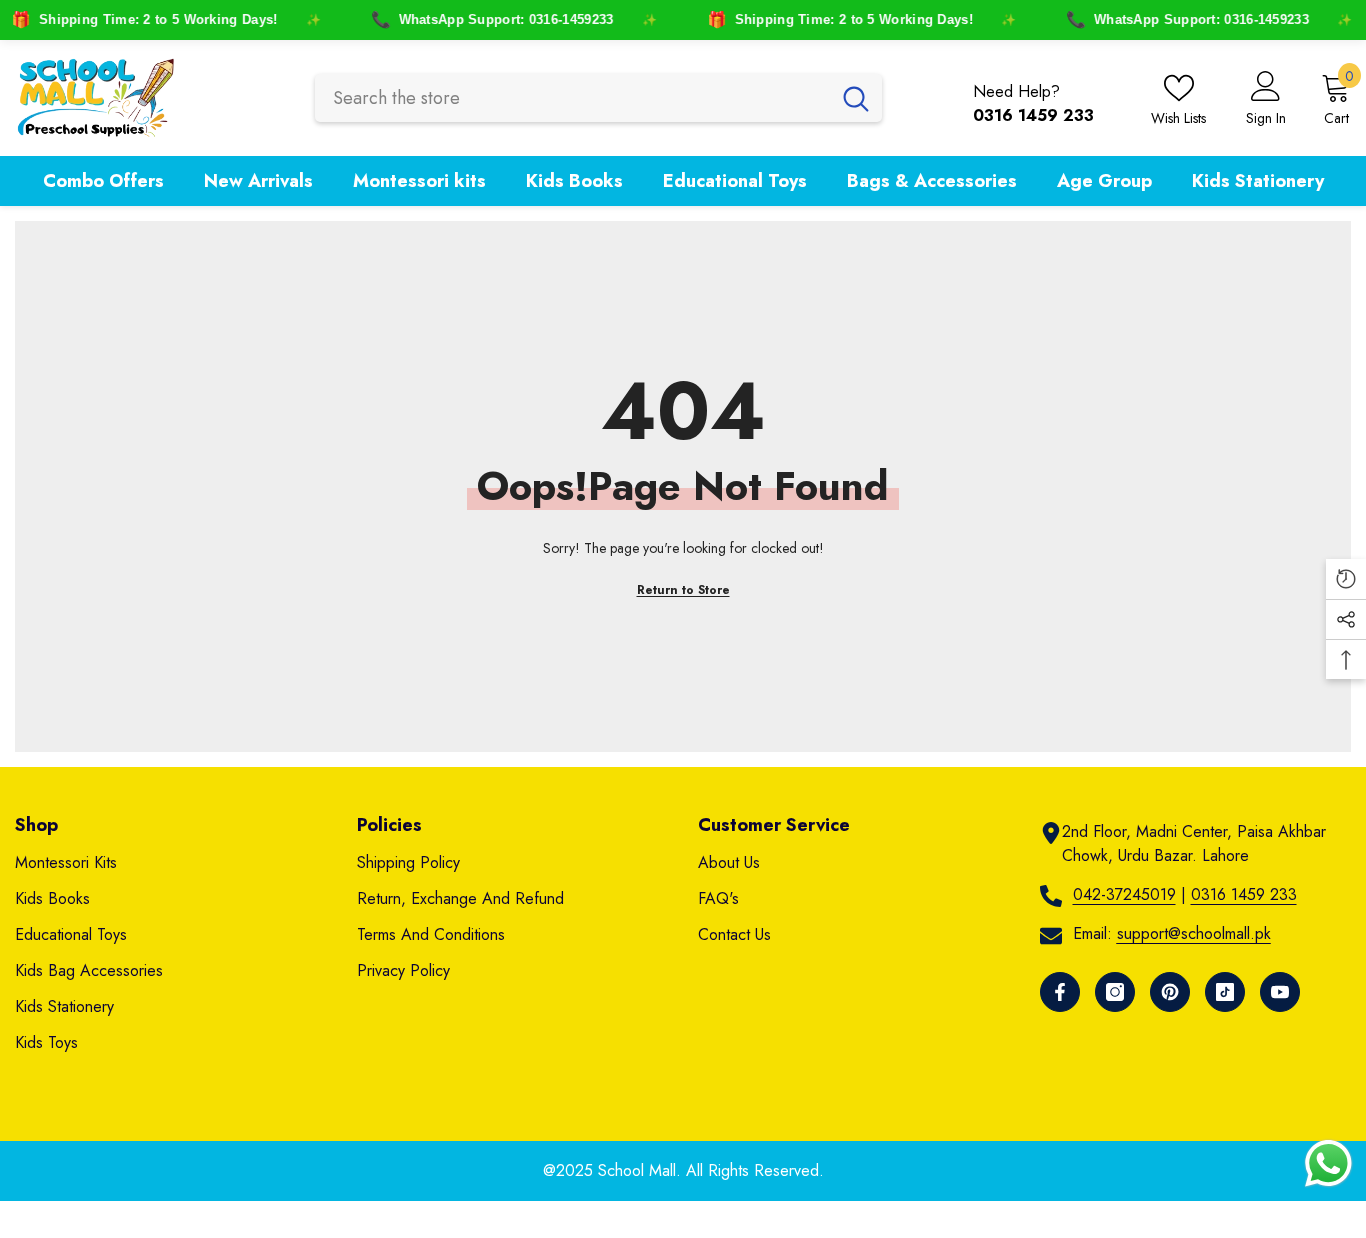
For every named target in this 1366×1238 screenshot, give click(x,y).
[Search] (598, 98)
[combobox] (572, 98)
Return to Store (683, 590)
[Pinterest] (1170, 992)
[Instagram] (1115, 992)
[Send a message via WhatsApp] (1328, 1163)
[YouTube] (1280, 992)
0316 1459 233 (1244, 894)
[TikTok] (1225, 992)
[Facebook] (1060, 992)
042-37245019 (1124, 894)
